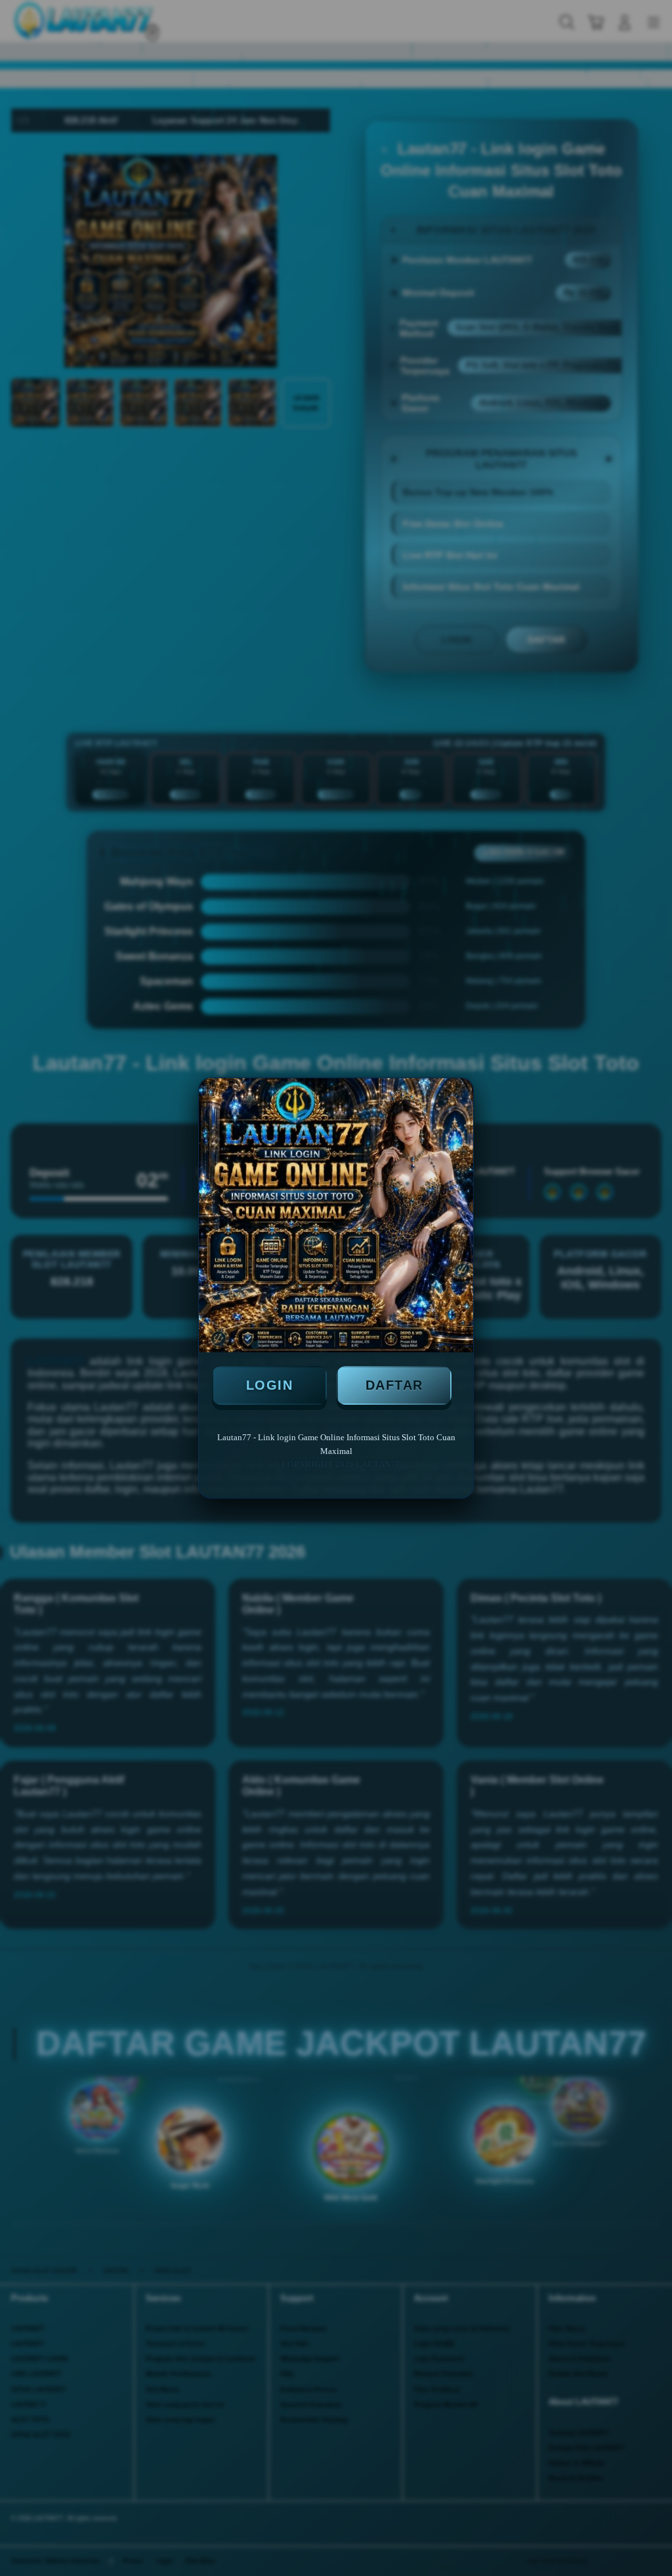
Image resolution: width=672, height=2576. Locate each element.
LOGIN (270, 1385)
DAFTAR (394, 1385)
